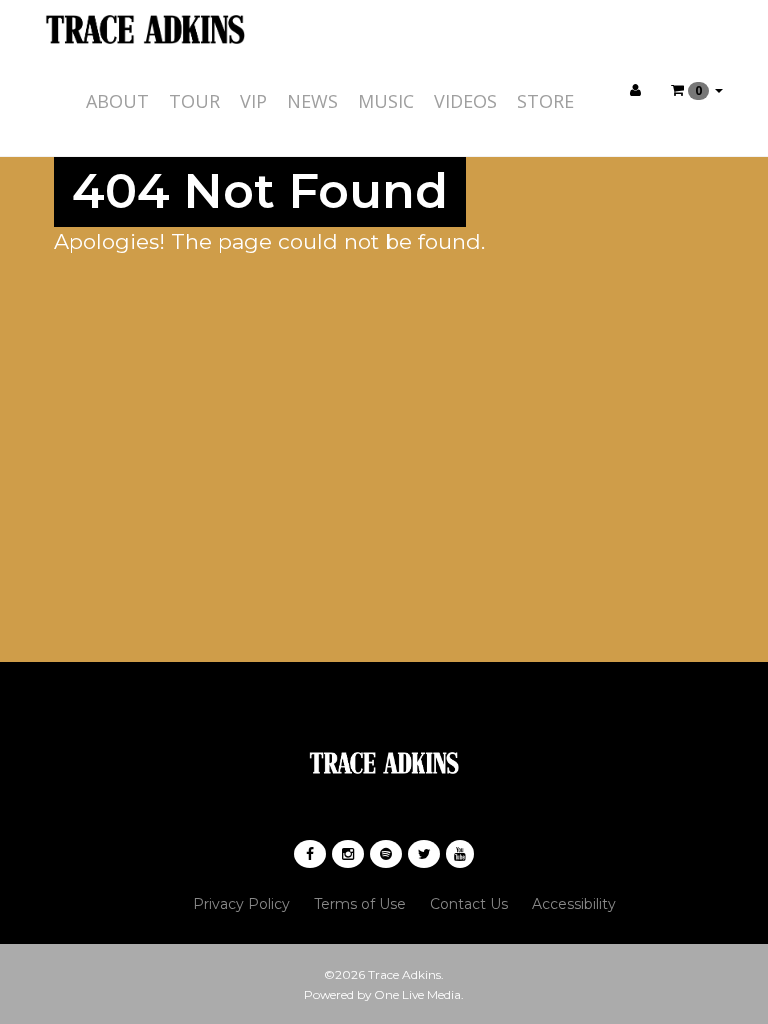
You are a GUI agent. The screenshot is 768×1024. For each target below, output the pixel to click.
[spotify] (386, 854)
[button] (697, 90)
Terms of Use (360, 904)
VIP (253, 101)
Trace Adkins (404, 974)
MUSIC (386, 101)
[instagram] (348, 854)
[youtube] (460, 854)
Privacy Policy (241, 904)
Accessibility (574, 904)
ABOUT (117, 101)
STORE (545, 101)
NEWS (312, 101)
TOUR (194, 101)
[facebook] (310, 854)
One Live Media (417, 994)
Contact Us (469, 904)
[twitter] (424, 854)
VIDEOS (465, 101)
